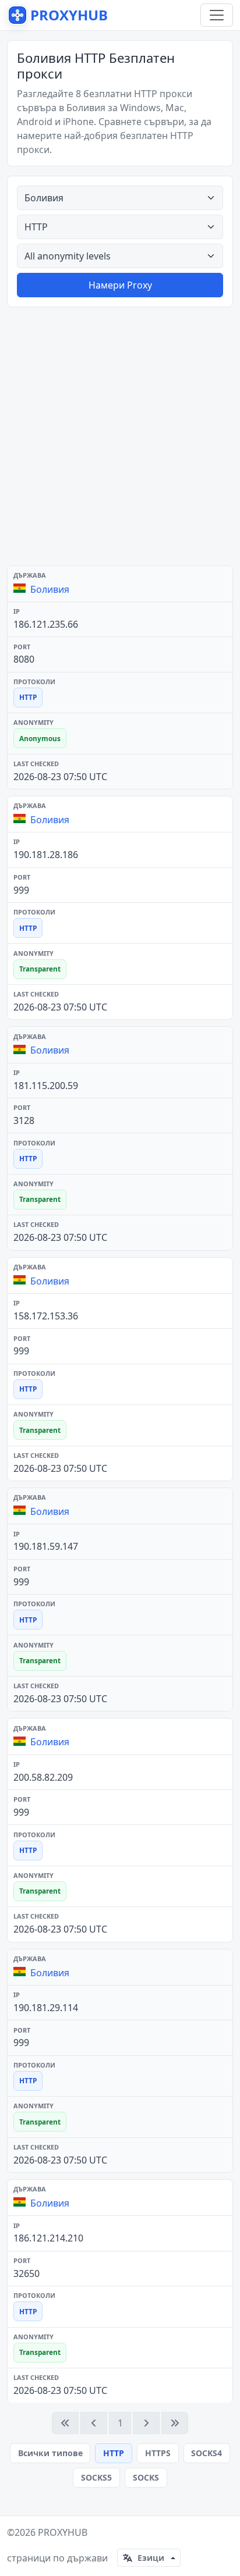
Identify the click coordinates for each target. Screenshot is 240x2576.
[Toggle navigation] (217, 15)
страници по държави (57, 2558)
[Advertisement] (120, 436)
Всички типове (50, 2453)
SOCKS (146, 2477)
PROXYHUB (63, 2532)
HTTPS (158, 2453)
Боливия (50, 589)
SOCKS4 (207, 2453)
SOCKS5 (96, 2477)
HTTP (114, 2453)
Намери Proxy (120, 285)
